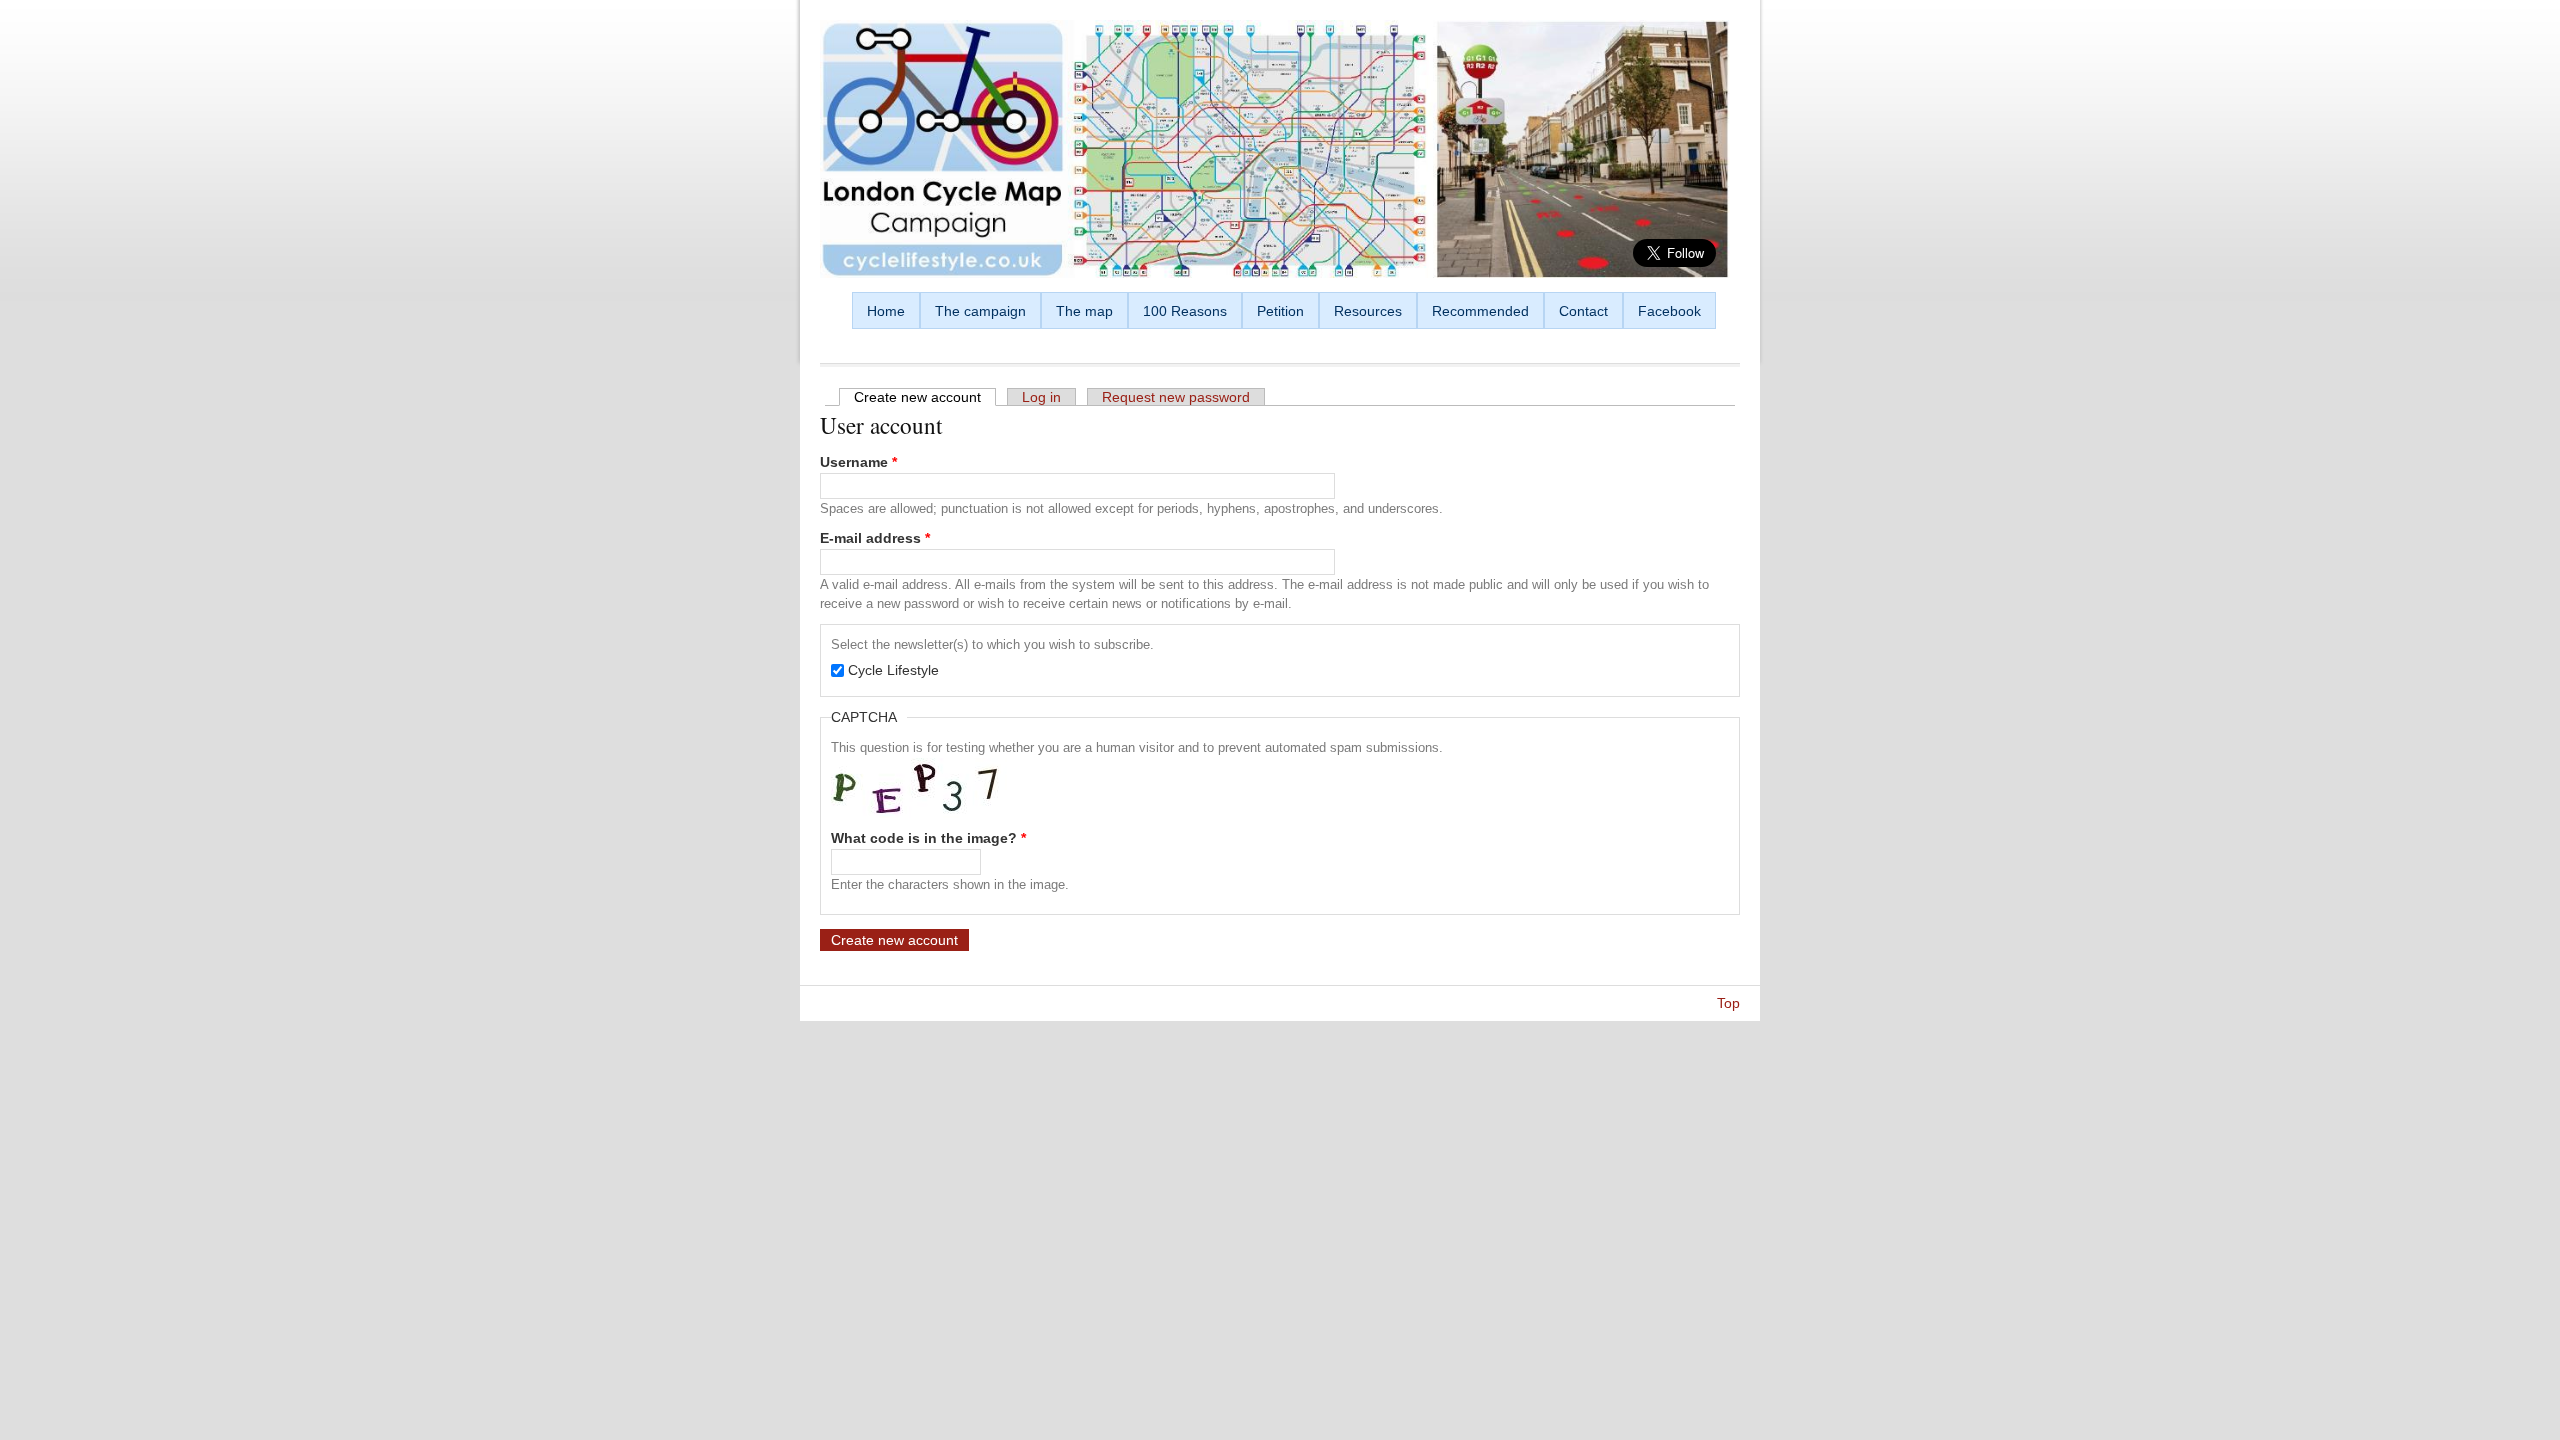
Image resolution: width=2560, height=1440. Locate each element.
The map (1084, 311)
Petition (1280, 311)
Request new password (1176, 397)
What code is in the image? (928, 838)
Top (1728, 1003)
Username (858, 462)
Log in (1041, 397)
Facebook (1669, 311)
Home (886, 311)
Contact (1583, 311)
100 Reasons (1185, 311)
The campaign (980, 311)
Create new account (925, 397)
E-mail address (875, 538)
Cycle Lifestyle (893, 670)
